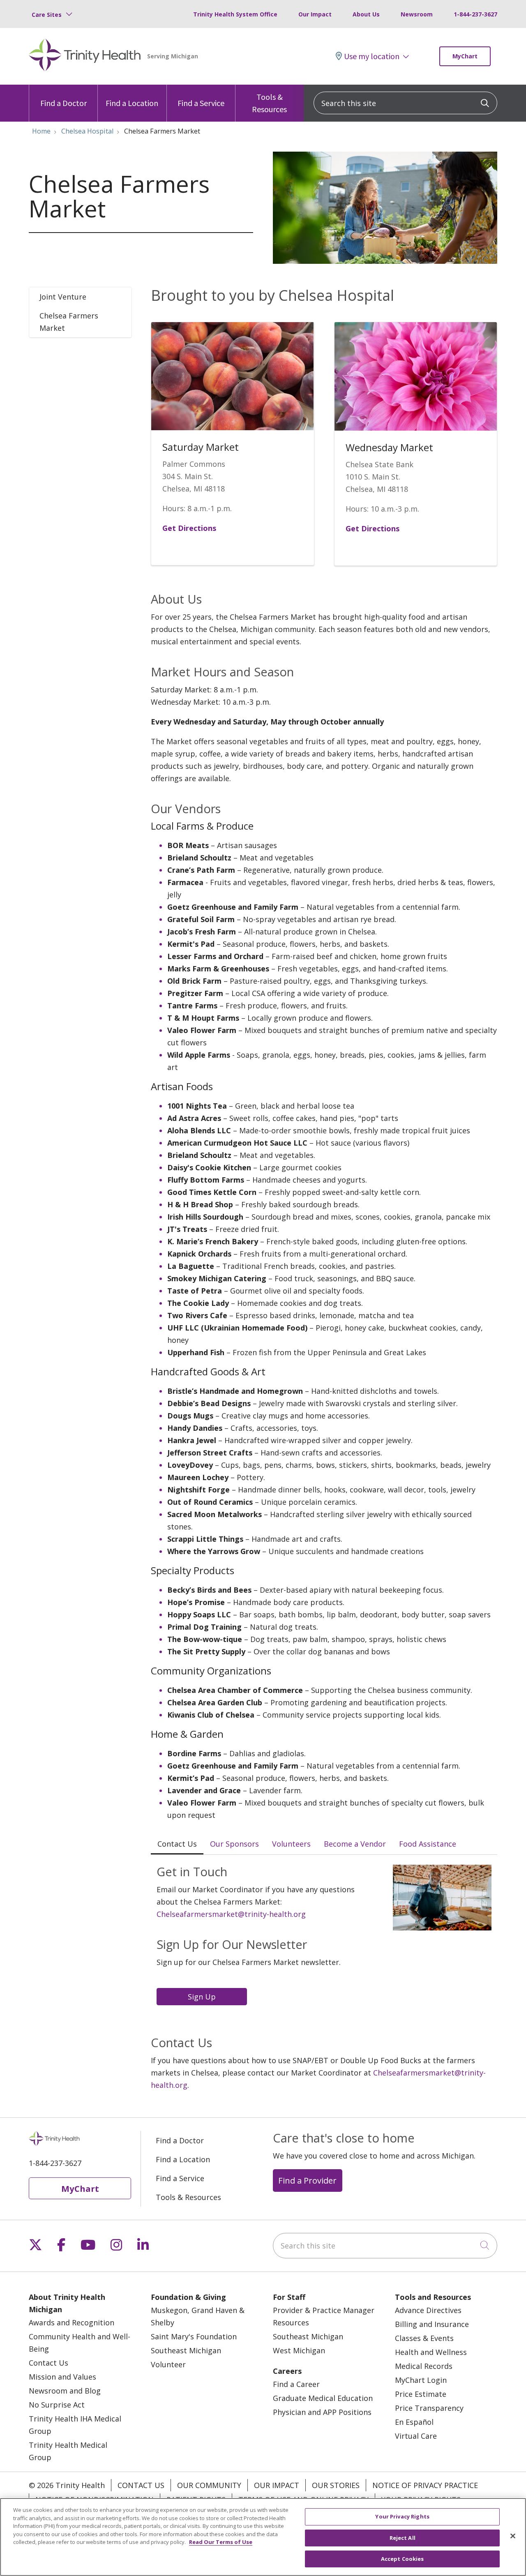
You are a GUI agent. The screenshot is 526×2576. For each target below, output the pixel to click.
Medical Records (424, 2366)
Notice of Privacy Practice (425, 2485)
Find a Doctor (63, 103)
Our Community (209, 2485)
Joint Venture (63, 297)
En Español (414, 2422)
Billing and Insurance (432, 2324)
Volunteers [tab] (291, 1844)
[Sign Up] (204, 1996)
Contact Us (48, 2363)
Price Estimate (421, 2394)
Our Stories (336, 2485)
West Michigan (299, 2350)
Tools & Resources (269, 103)
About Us (366, 14)
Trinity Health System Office (235, 14)
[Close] (513, 2536)
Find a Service (201, 103)
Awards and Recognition (72, 2322)
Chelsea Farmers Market (69, 322)
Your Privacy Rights (402, 2516)
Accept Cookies (403, 2559)
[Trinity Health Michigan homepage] (85, 56)
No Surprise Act (57, 2405)
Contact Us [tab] (177, 1844)
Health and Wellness (431, 2352)
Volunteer (168, 2364)
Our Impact (315, 14)
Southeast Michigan (186, 2350)
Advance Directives (428, 2310)
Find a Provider (307, 2180)
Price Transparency (429, 2408)
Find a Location (132, 103)
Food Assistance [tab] (428, 1844)
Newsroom (417, 14)
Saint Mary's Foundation (194, 2336)
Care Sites (47, 15)
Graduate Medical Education (323, 2398)
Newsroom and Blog (65, 2391)
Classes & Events (424, 2338)
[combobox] (405, 103)
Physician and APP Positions (322, 2412)
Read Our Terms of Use (221, 2542)
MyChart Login (421, 2380)
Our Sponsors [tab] (234, 1844)
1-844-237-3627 (475, 14)
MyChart (465, 56)
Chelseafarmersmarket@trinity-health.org (231, 1914)
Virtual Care (416, 2436)
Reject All (403, 2538)
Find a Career (296, 2384)
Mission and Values (62, 2377)
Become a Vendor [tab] (355, 1844)
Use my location (372, 56)
